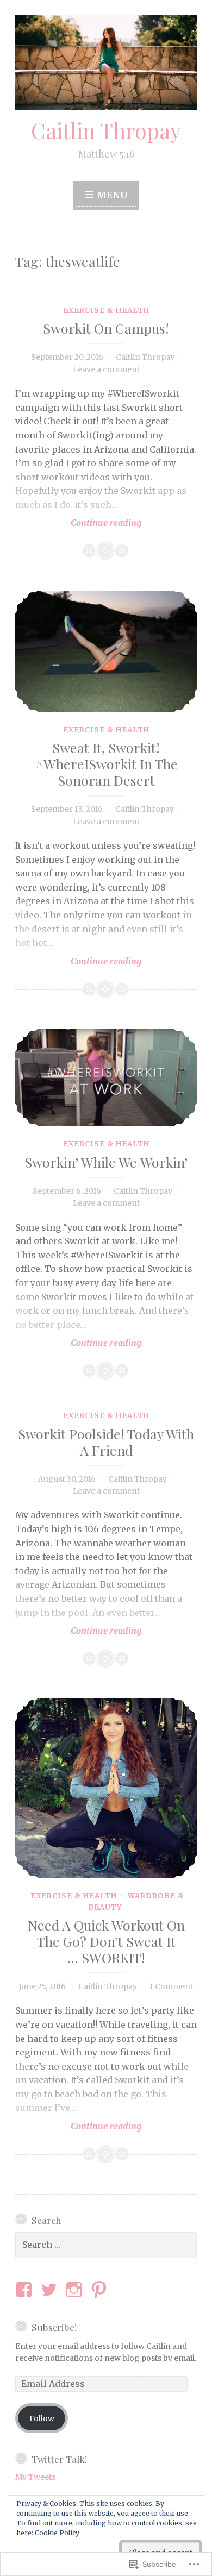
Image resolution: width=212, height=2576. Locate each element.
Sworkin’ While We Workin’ (106, 1162)
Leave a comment (106, 369)
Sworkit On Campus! (106, 328)
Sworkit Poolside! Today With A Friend (106, 1442)
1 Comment (171, 1986)
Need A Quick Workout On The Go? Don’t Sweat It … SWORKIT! (106, 1941)
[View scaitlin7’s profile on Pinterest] (101, 2290)
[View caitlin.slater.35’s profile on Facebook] (26, 2290)
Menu (112, 195)
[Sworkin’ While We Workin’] (106, 1078)
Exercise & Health (106, 311)
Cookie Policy (57, 2533)
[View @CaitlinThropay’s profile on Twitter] (51, 2290)
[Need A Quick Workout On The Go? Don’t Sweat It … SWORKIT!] (106, 1788)
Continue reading (78, 523)
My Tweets (35, 2477)
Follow (42, 2418)
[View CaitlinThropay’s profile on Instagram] (76, 2290)
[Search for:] (106, 2245)
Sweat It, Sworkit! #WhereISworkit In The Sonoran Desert (106, 764)
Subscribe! (54, 2327)
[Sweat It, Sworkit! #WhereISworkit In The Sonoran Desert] (106, 651)
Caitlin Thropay (106, 130)
